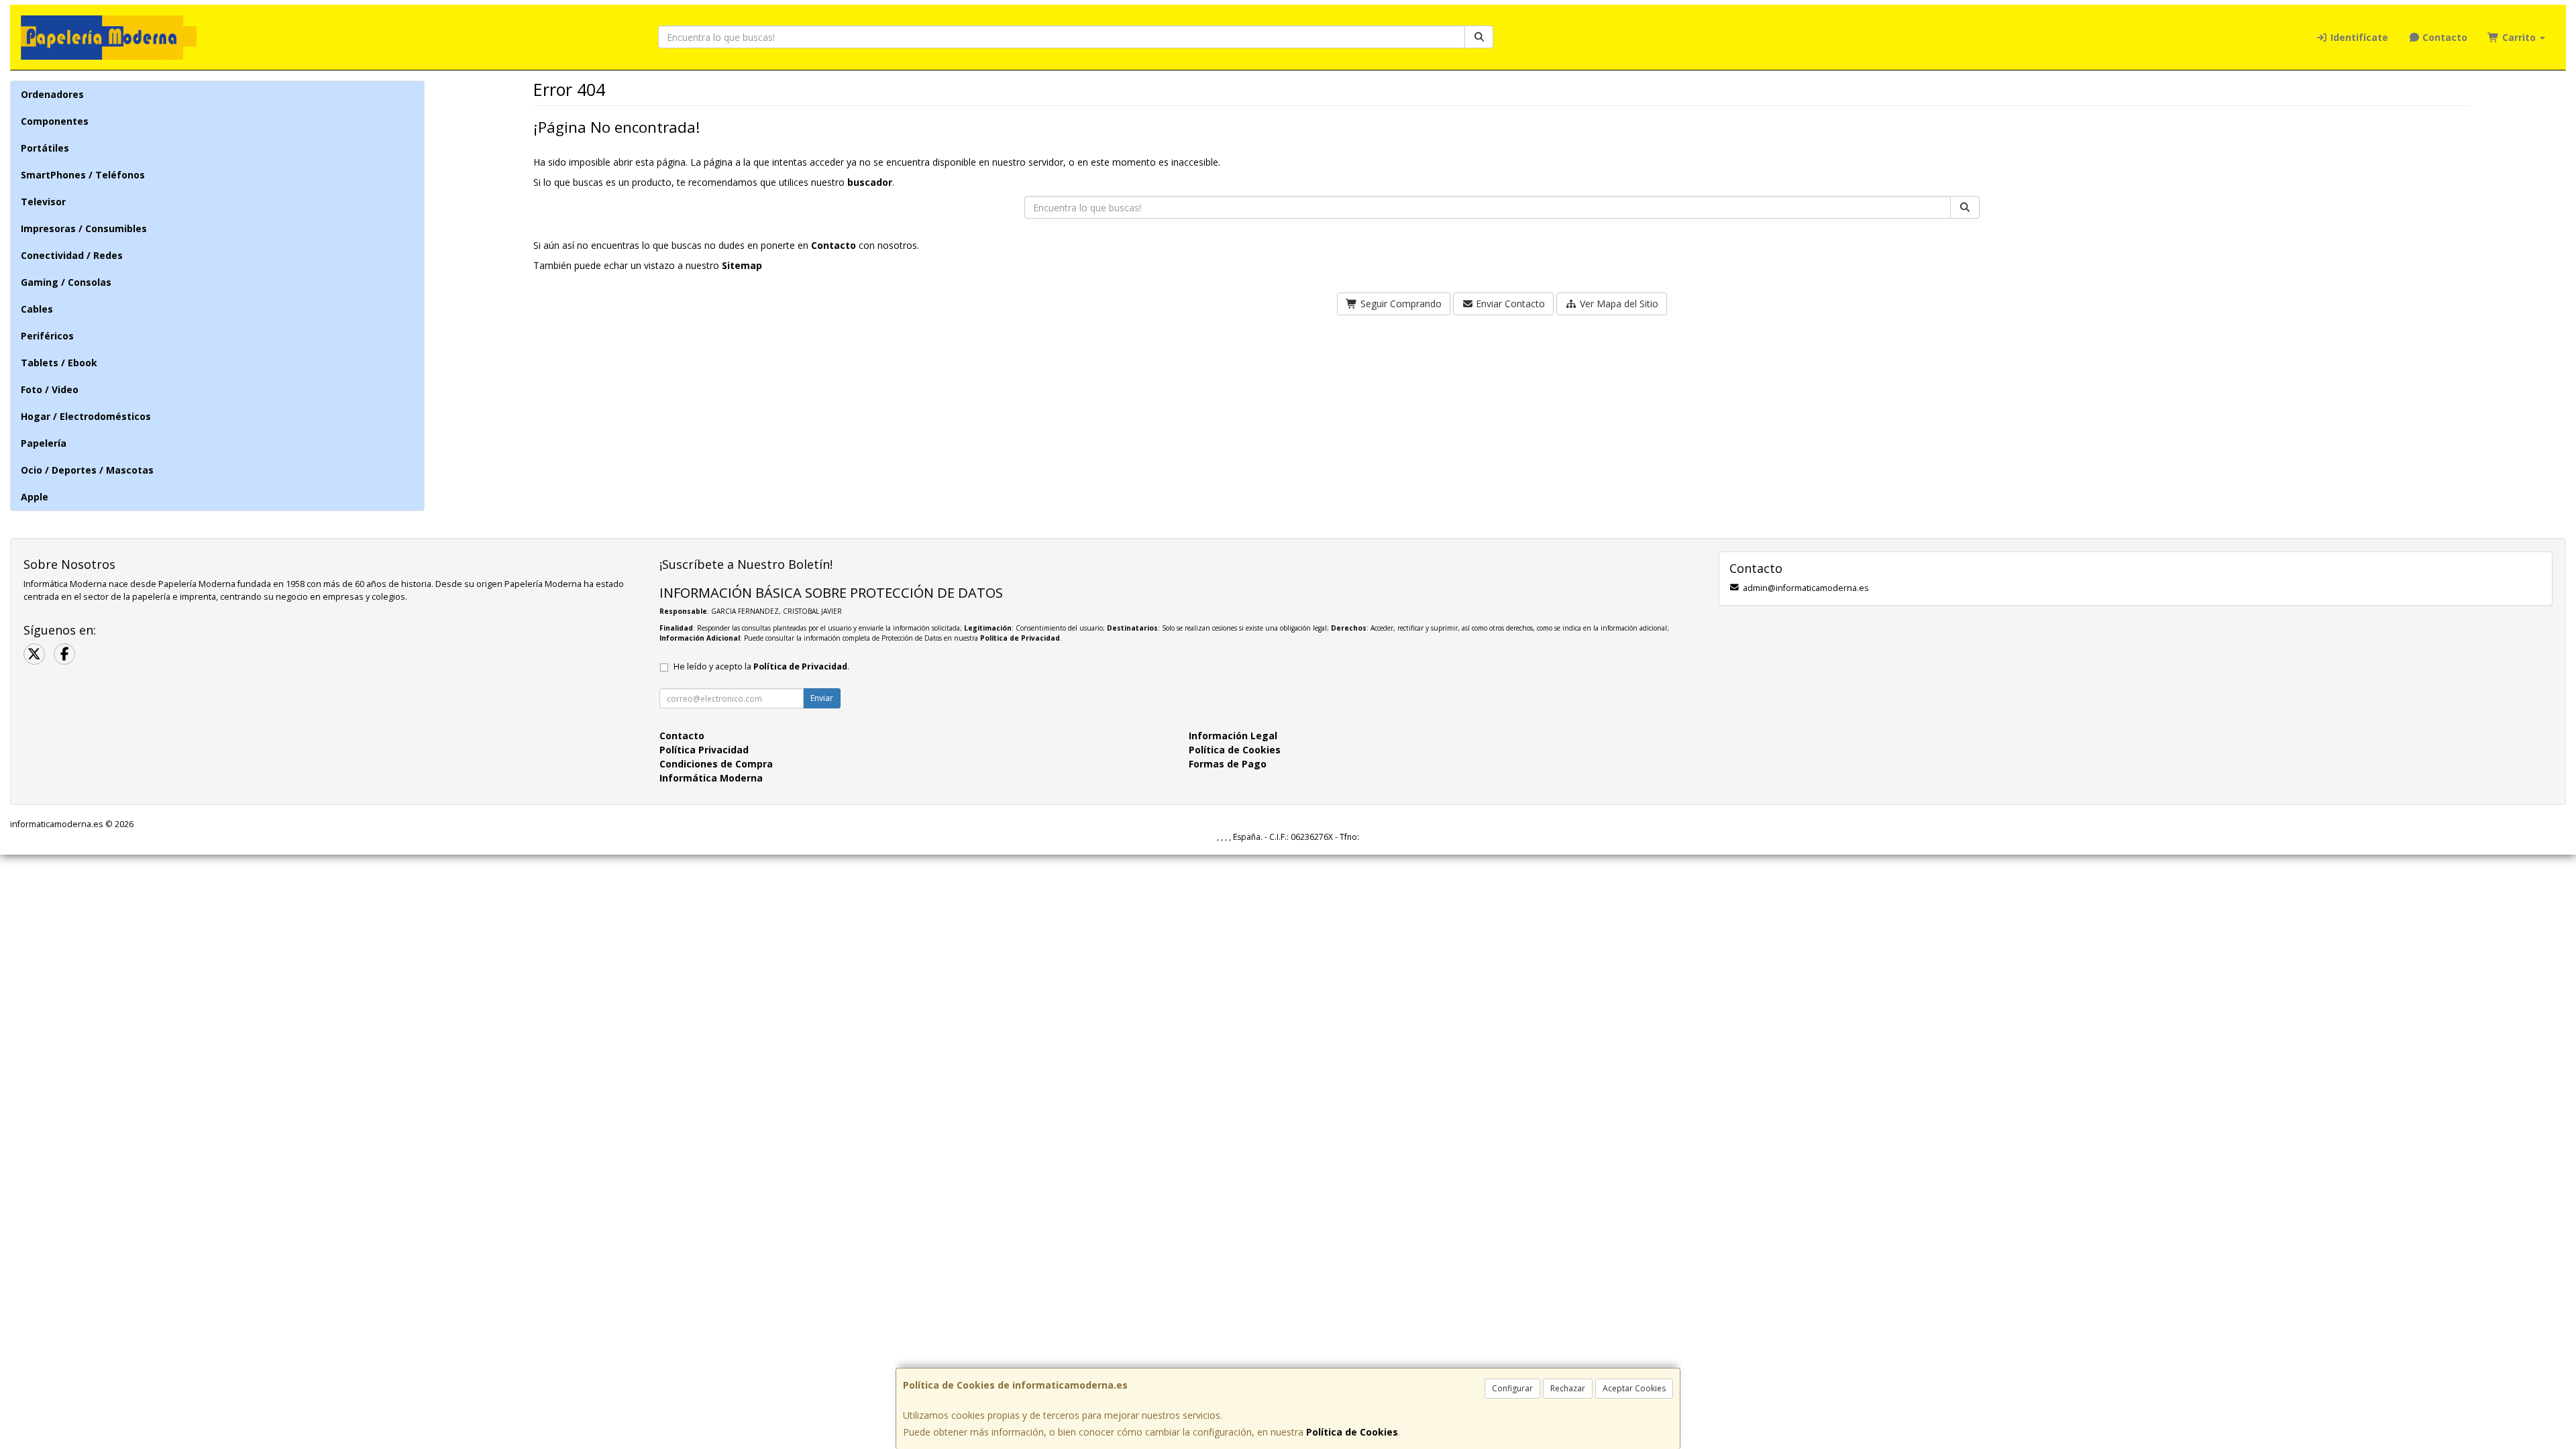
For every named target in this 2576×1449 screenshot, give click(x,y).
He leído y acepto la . (761, 666)
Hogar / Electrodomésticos (86, 416)
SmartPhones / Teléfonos (83, 175)
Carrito (2519, 37)
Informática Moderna (711, 778)
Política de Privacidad (1020, 638)
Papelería (44, 443)
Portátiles (45, 148)
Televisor (43, 202)
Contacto (2444, 37)
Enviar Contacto (1509, 304)
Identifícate (2358, 37)
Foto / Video (50, 389)
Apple (35, 497)
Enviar (822, 698)
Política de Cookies (1352, 1432)
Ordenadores (52, 94)
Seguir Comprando (1400, 304)
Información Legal (1233, 736)
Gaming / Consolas (66, 282)
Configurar (1512, 1388)
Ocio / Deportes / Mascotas (87, 470)
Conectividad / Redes (72, 255)
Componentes (55, 121)
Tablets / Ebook (59, 363)
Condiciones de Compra (716, 764)
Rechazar (1568, 1388)
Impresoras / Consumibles (84, 228)
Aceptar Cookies (1634, 1388)
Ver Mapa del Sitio (1618, 304)
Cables (37, 309)
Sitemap (742, 265)
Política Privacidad (704, 750)
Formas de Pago (1228, 764)
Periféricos (47, 336)
